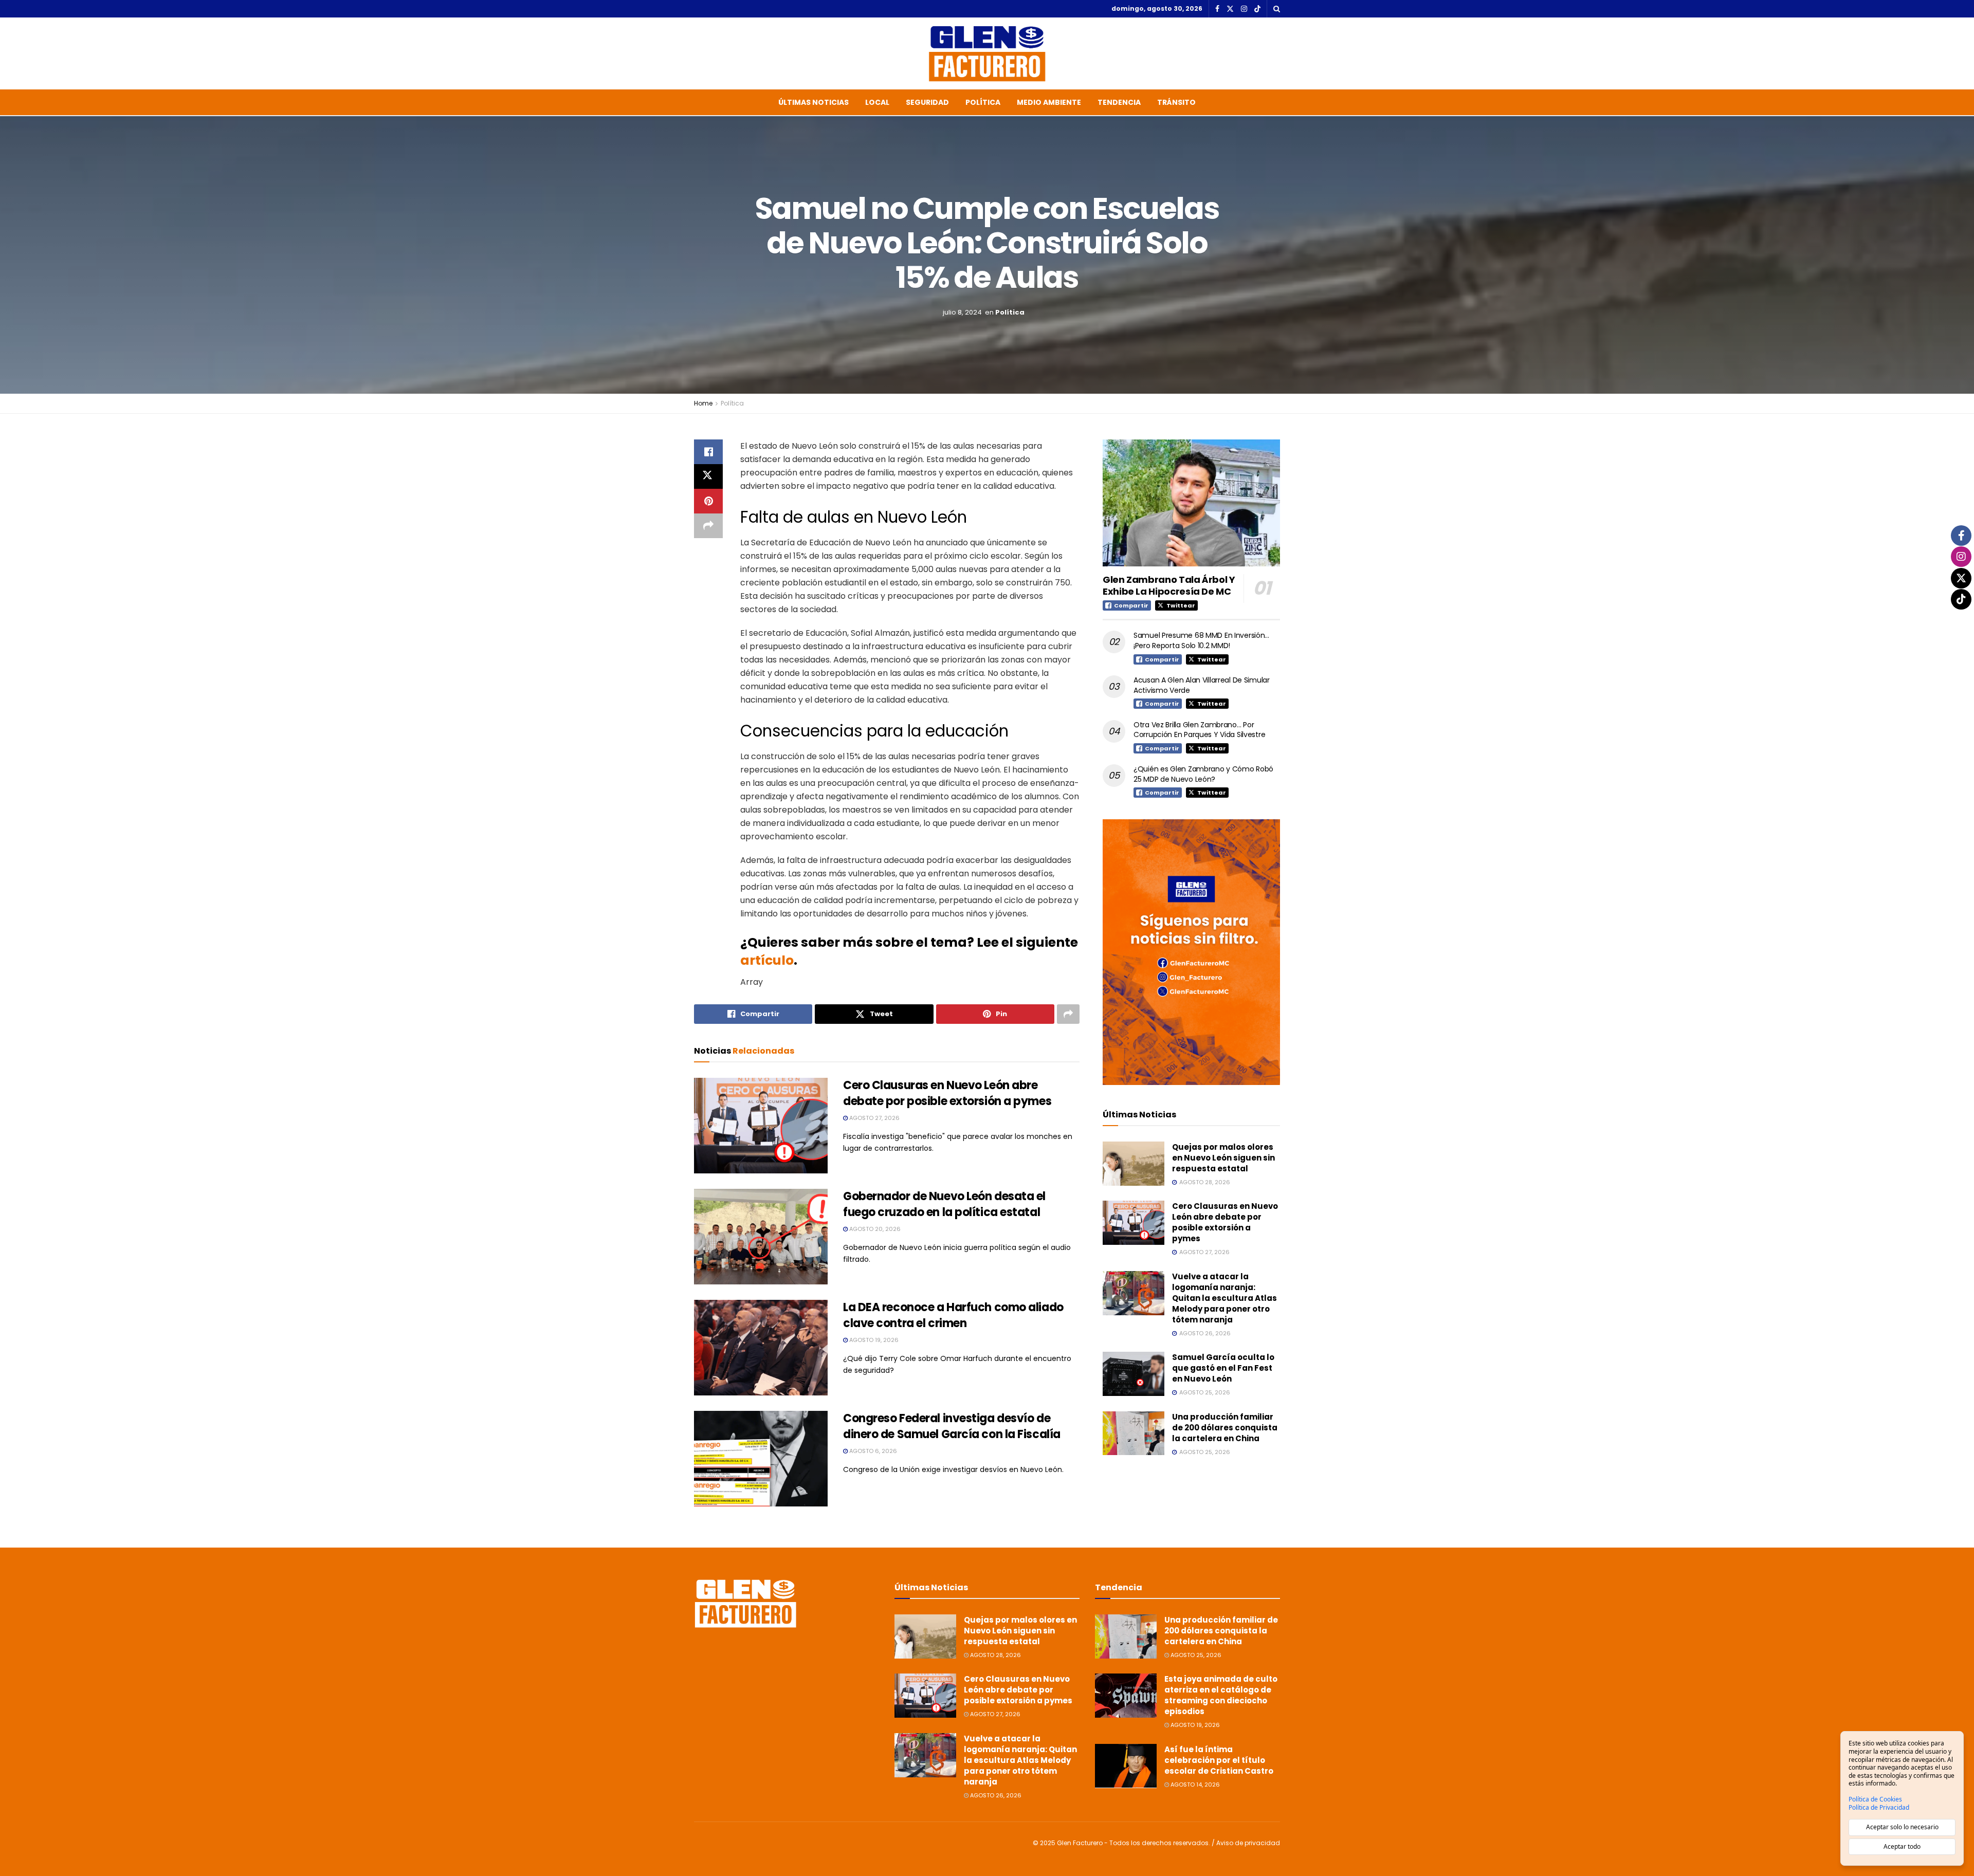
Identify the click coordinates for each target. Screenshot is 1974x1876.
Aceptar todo (1902, 1846)
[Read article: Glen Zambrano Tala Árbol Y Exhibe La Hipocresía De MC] (1191, 503)
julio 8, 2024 (962, 312)
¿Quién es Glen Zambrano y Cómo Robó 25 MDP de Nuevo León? (1203, 774)
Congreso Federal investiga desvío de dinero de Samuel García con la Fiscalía (952, 1426)
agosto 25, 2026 (1195, 1655)
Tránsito (1176, 102)
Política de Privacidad (1879, 1808)
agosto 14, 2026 (1194, 1785)
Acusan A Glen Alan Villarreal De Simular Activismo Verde (1202, 685)
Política (983, 102)
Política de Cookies (1875, 1799)
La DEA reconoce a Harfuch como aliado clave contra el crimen (953, 1315)
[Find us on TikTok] (1257, 9)
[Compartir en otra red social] (708, 526)
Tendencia (1119, 102)
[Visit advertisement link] (1191, 952)
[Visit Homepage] (987, 53)
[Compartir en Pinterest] (708, 501)
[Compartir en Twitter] (708, 476)
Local (877, 102)
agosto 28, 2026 (995, 1655)
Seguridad (927, 102)
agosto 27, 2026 (874, 1118)
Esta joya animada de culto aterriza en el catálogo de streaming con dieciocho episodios (1221, 1695)
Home (703, 403)
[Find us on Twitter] (1230, 9)
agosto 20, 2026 (874, 1229)
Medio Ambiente (1049, 102)
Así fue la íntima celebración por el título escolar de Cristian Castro (1219, 1760)
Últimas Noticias (814, 102)
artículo (767, 960)
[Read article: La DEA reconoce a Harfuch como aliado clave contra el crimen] (761, 1348)
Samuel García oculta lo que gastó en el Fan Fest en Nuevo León (1223, 1368)
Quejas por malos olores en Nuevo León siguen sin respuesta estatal (1223, 1158)
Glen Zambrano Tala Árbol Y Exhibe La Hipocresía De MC (1169, 585)
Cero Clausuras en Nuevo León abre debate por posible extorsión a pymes (947, 1093)
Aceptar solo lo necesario (1902, 1827)
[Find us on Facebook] (1217, 9)
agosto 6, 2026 (872, 1451)
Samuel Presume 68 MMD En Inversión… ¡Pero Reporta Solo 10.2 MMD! (1201, 640)
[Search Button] (1277, 9)
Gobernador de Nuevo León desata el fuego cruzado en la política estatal (944, 1204)
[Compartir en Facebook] (708, 452)
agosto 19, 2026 (873, 1340)
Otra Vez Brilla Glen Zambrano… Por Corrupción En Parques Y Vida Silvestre (1199, 730)
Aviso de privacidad (1248, 1843)
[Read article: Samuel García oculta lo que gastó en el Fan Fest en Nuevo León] (1134, 1374)
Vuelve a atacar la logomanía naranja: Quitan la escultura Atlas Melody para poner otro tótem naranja (1224, 1298)
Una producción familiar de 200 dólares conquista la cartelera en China (1225, 1428)
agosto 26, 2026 (995, 1795)
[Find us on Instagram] (1244, 9)
